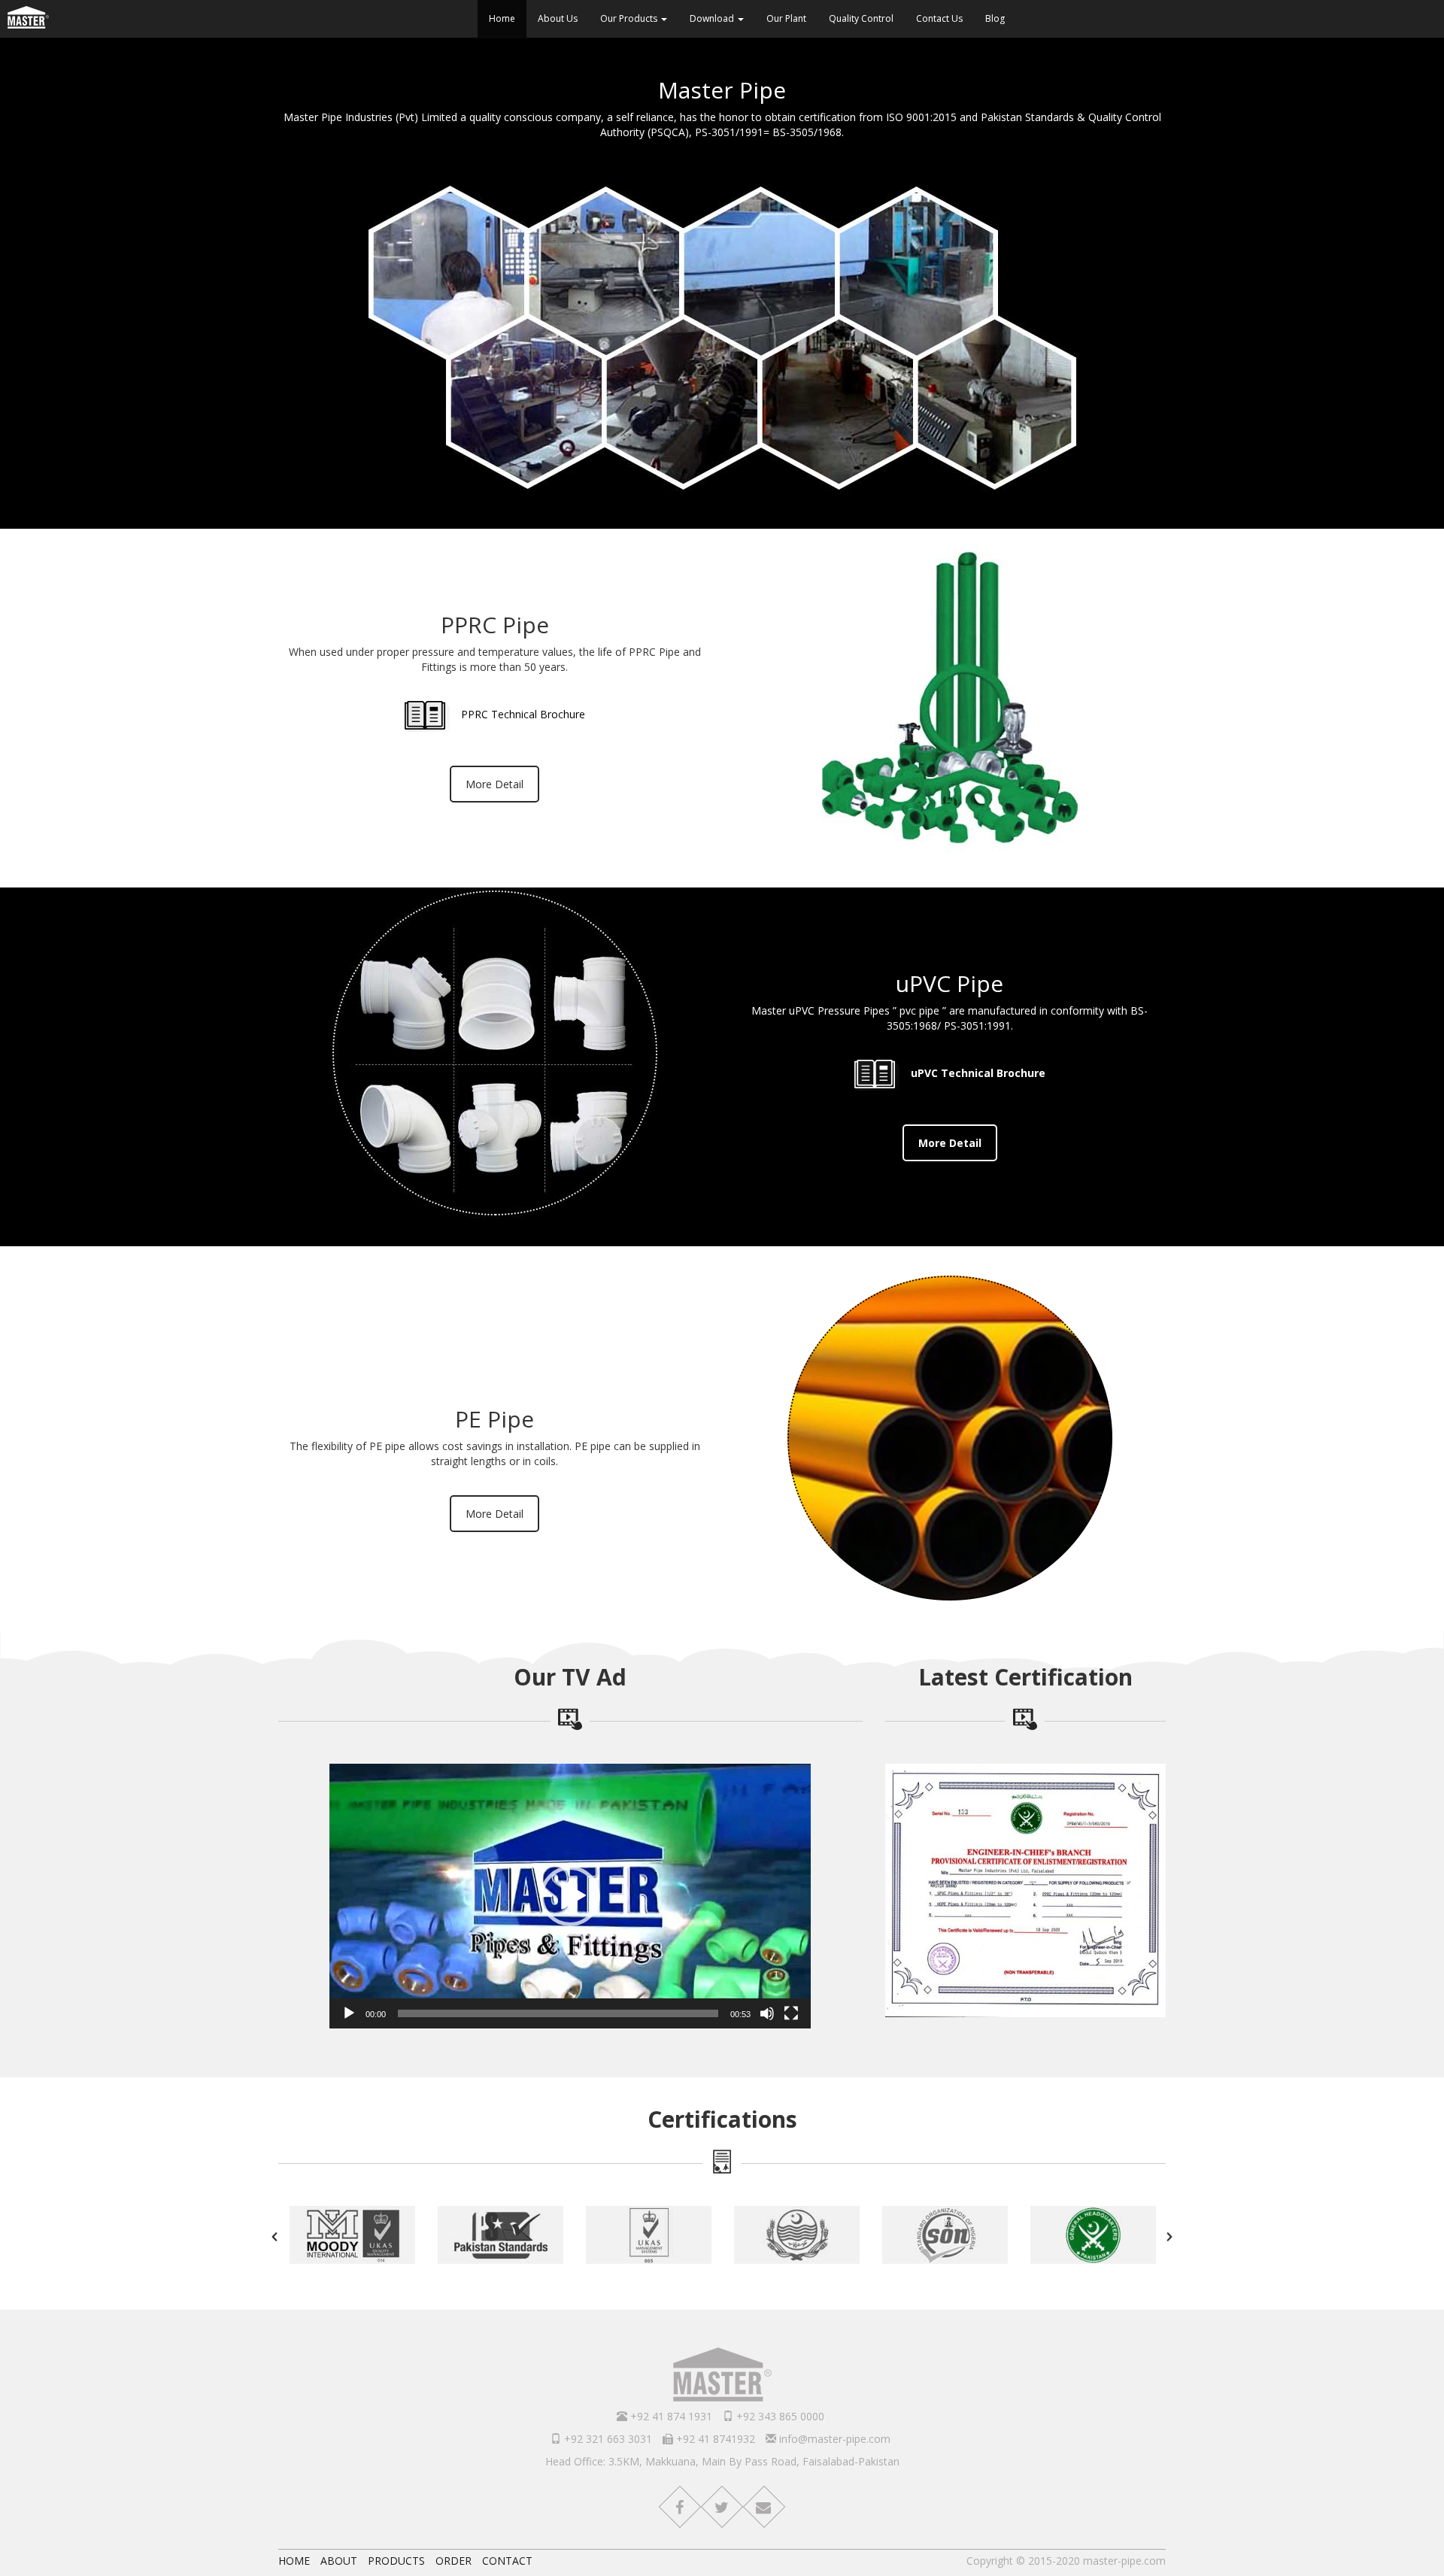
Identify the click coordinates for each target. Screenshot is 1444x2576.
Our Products (630, 18)
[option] (352, 2237)
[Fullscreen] (791, 2013)
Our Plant (786, 18)
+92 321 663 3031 (607, 2439)
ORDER (454, 2561)
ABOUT (339, 2561)
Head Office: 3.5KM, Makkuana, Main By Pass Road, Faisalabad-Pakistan (722, 2461)
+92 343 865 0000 (779, 2416)
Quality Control (861, 18)
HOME (294, 2561)
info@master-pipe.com (833, 2439)
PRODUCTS (396, 2561)
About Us (558, 18)
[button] (570, 1896)
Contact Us (939, 18)
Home (502, 18)
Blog (995, 18)
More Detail (494, 784)
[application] (570, 1896)
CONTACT (507, 2561)
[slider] (558, 2013)
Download (713, 18)
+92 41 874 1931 (670, 2416)
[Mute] (767, 2013)
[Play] (349, 2013)
